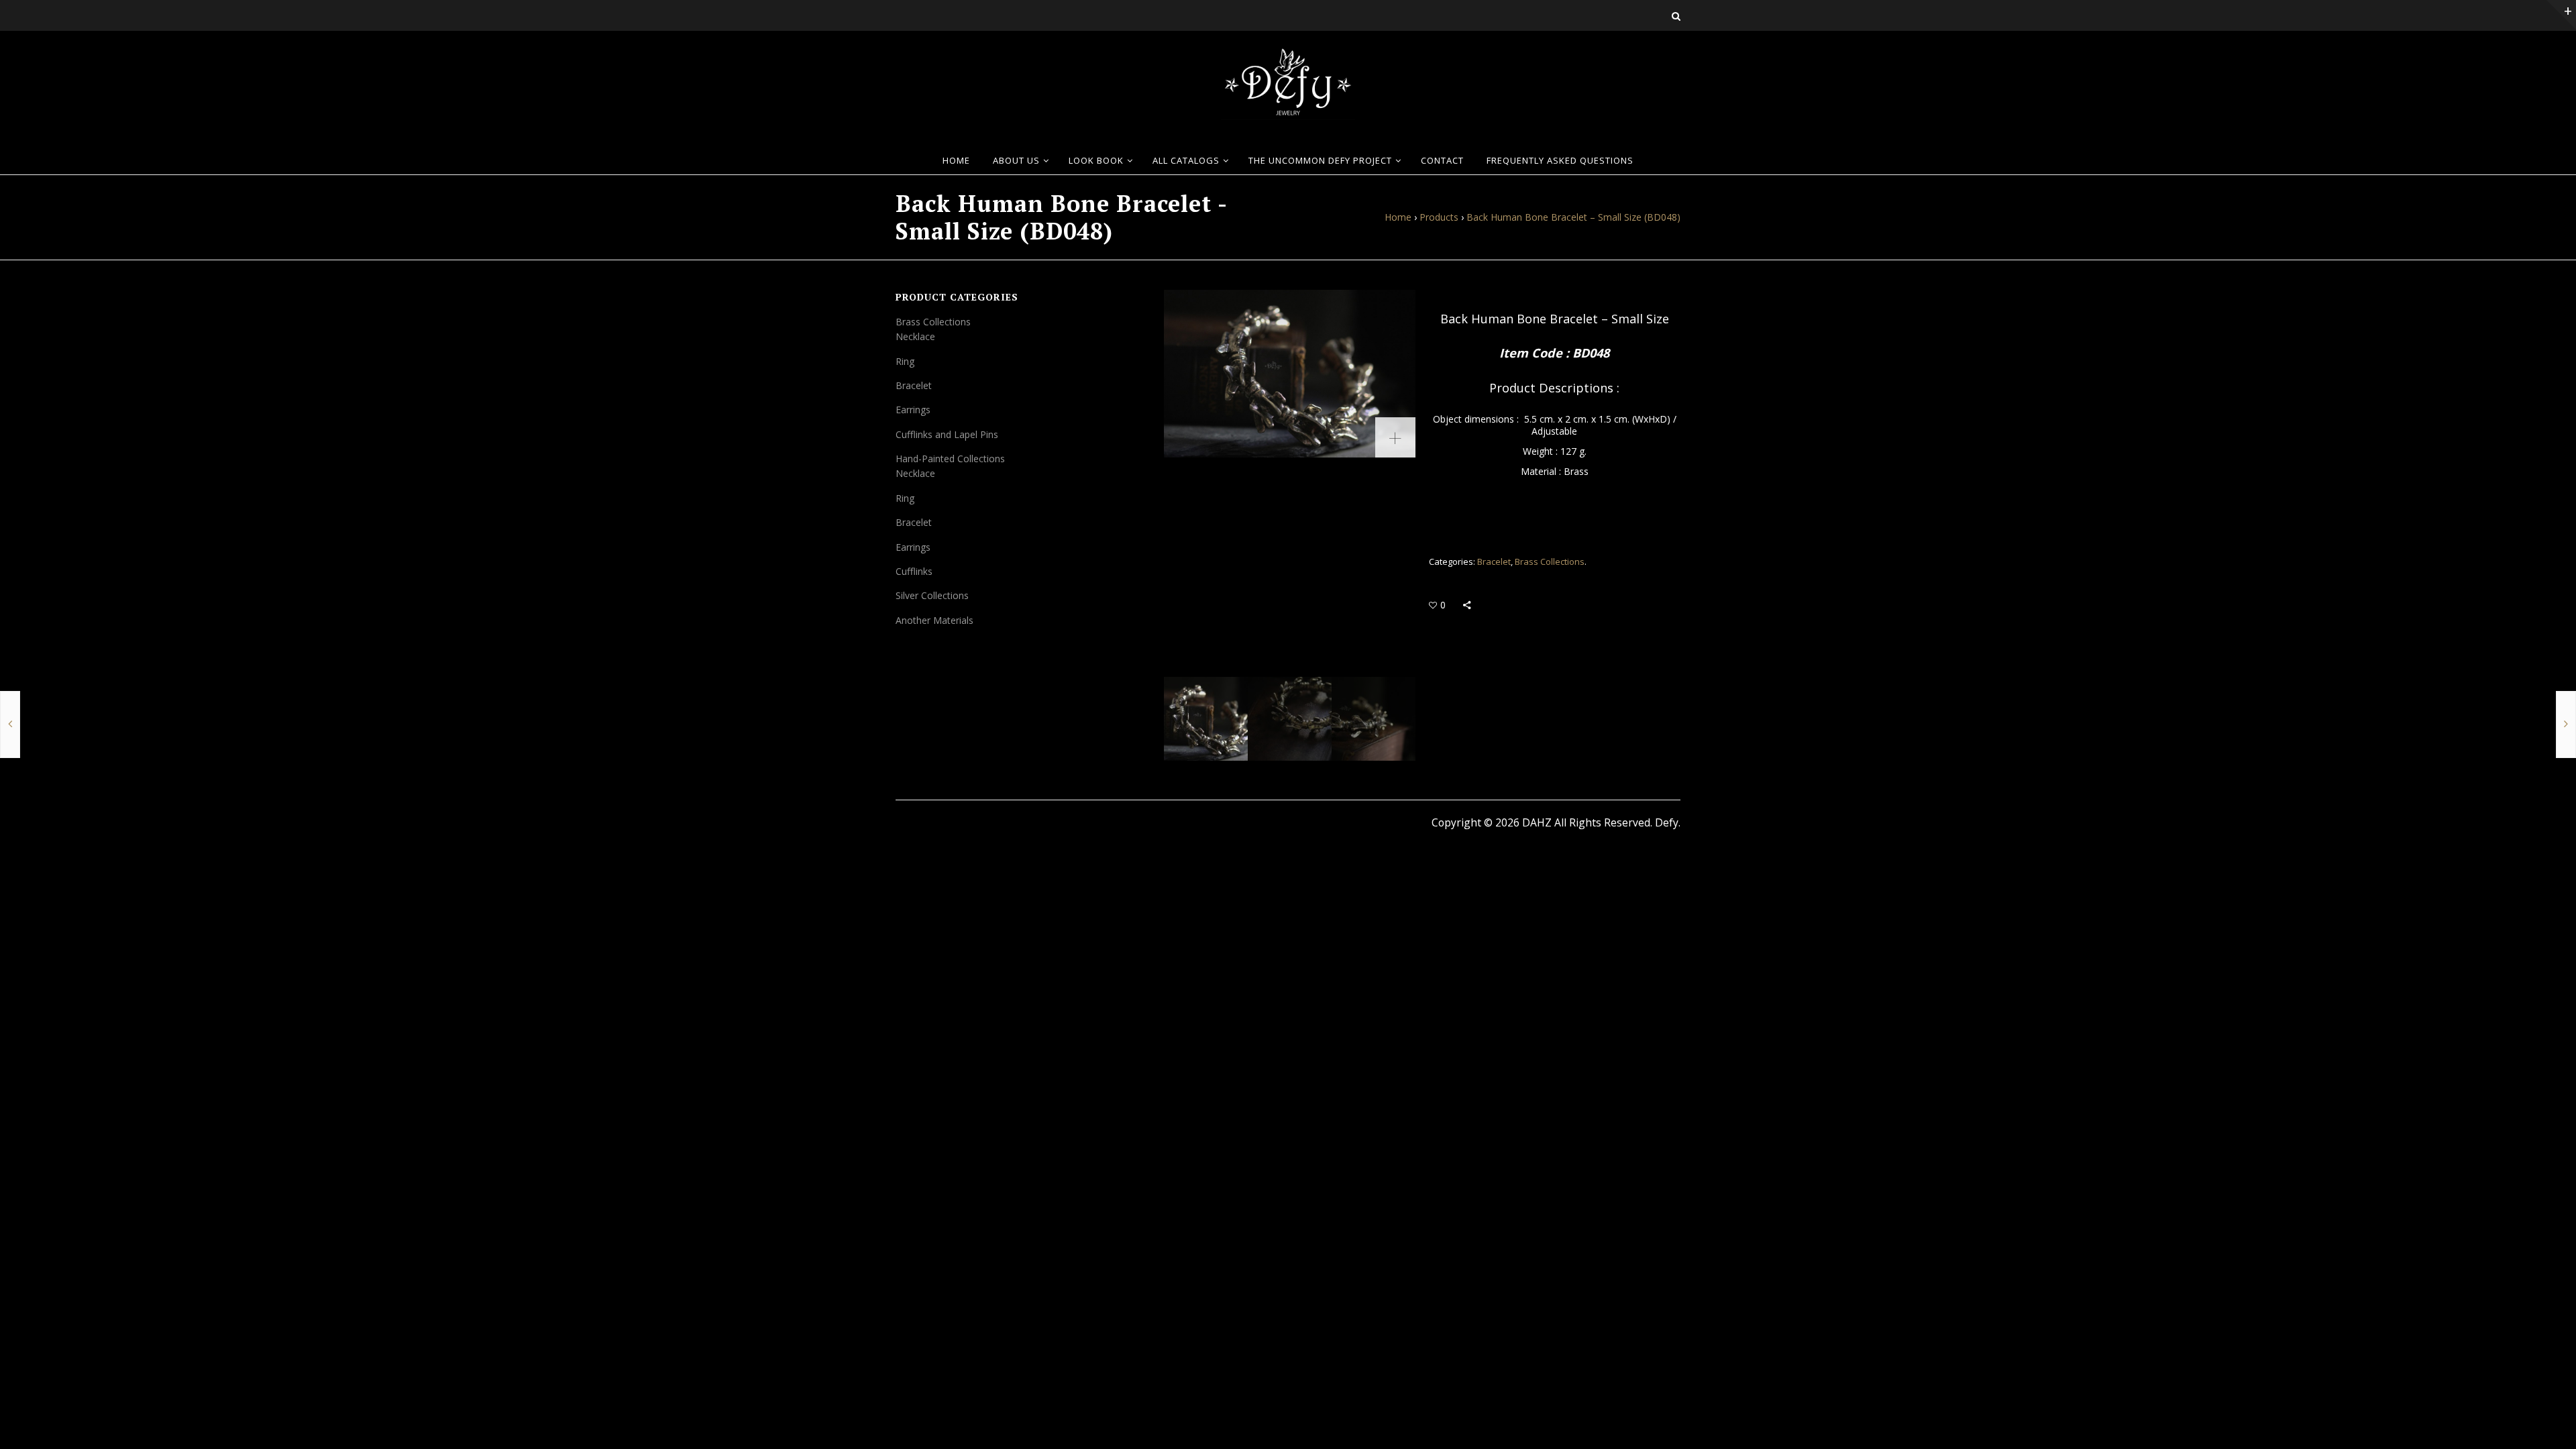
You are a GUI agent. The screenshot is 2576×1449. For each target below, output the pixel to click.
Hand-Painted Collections (950, 459)
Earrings (913, 410)
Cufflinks (914, 571)
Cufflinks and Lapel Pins (947, 434)
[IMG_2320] (1374, 719)
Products (1439, 217)
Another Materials (934, 620)
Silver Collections (932, 595)
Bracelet (1494, 561)
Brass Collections (1550, 561)
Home (1398, 217)
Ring (905, 361)
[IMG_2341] (1290, 719)
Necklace (915, 336)
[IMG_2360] (1290, 374)
